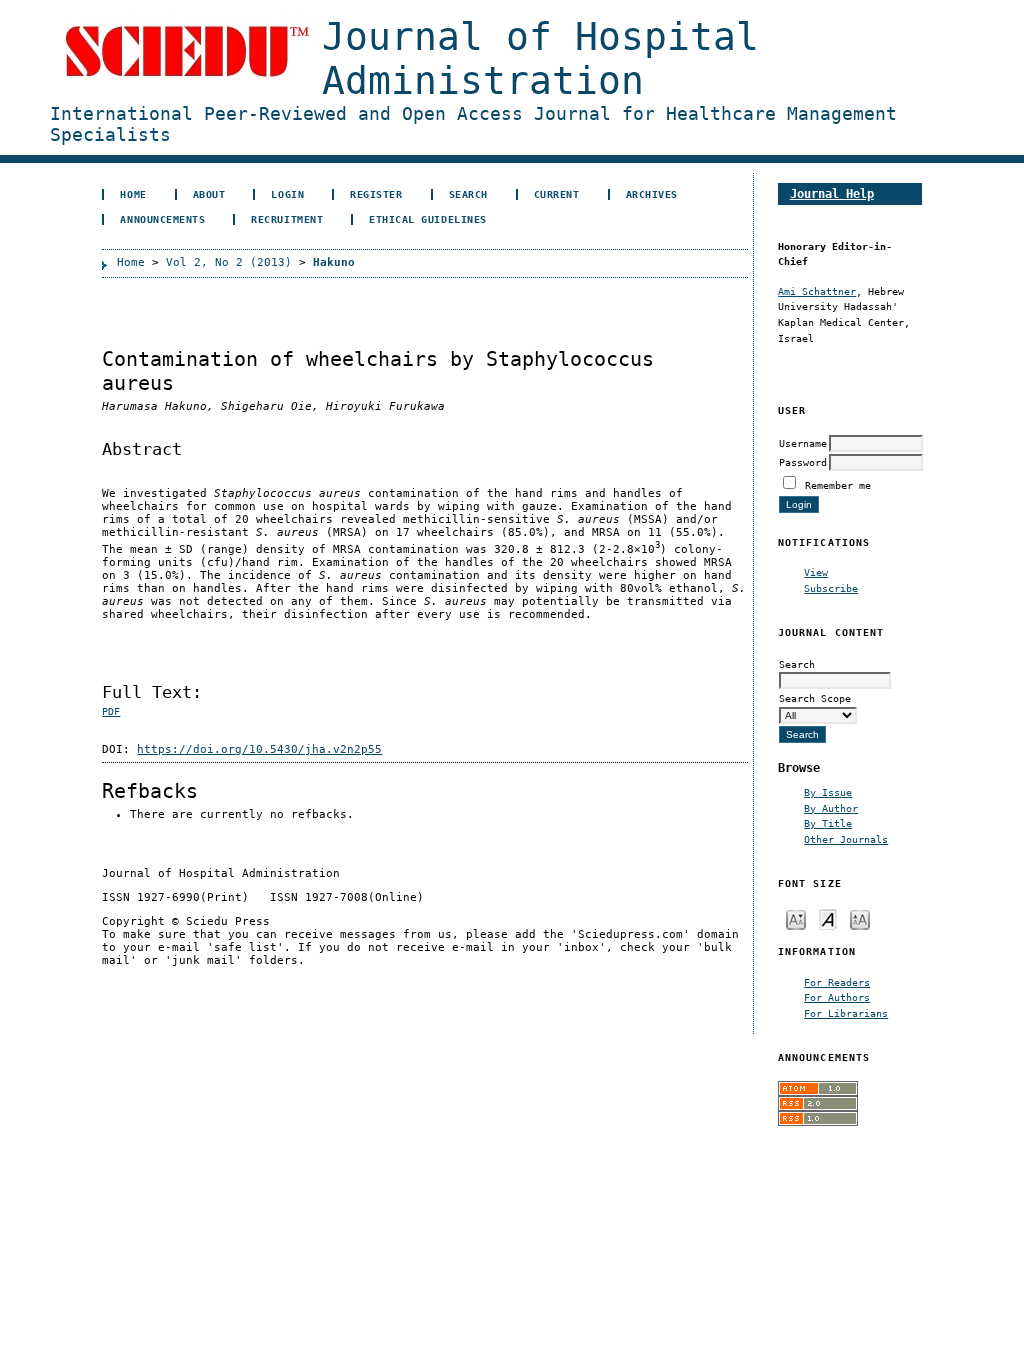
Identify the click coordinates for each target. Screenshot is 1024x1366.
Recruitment (287, 219)
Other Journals (846, 839)
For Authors (837, 997)
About (209, 194)
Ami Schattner (817, 291)
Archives (652, 194)
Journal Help (832, 193)
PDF (111, 711)
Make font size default (828, 918)
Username (803, 443)
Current (557, 194)
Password (803, 462)
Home (133, 194)
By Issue (828, 792)
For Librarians (846, 1013)
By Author (831, 808)
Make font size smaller (796, 918)
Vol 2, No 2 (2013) (229, 262)
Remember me (838, 485)
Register (376, 194)
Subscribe (831, 588)
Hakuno (334, 262)
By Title (828, 823)
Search (468, 194)
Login (287, 194)
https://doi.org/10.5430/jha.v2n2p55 (259, 749)
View (816, 572)
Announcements (162, 219)
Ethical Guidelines (427, 219)
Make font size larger (860, 918)
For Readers (837, 982)
